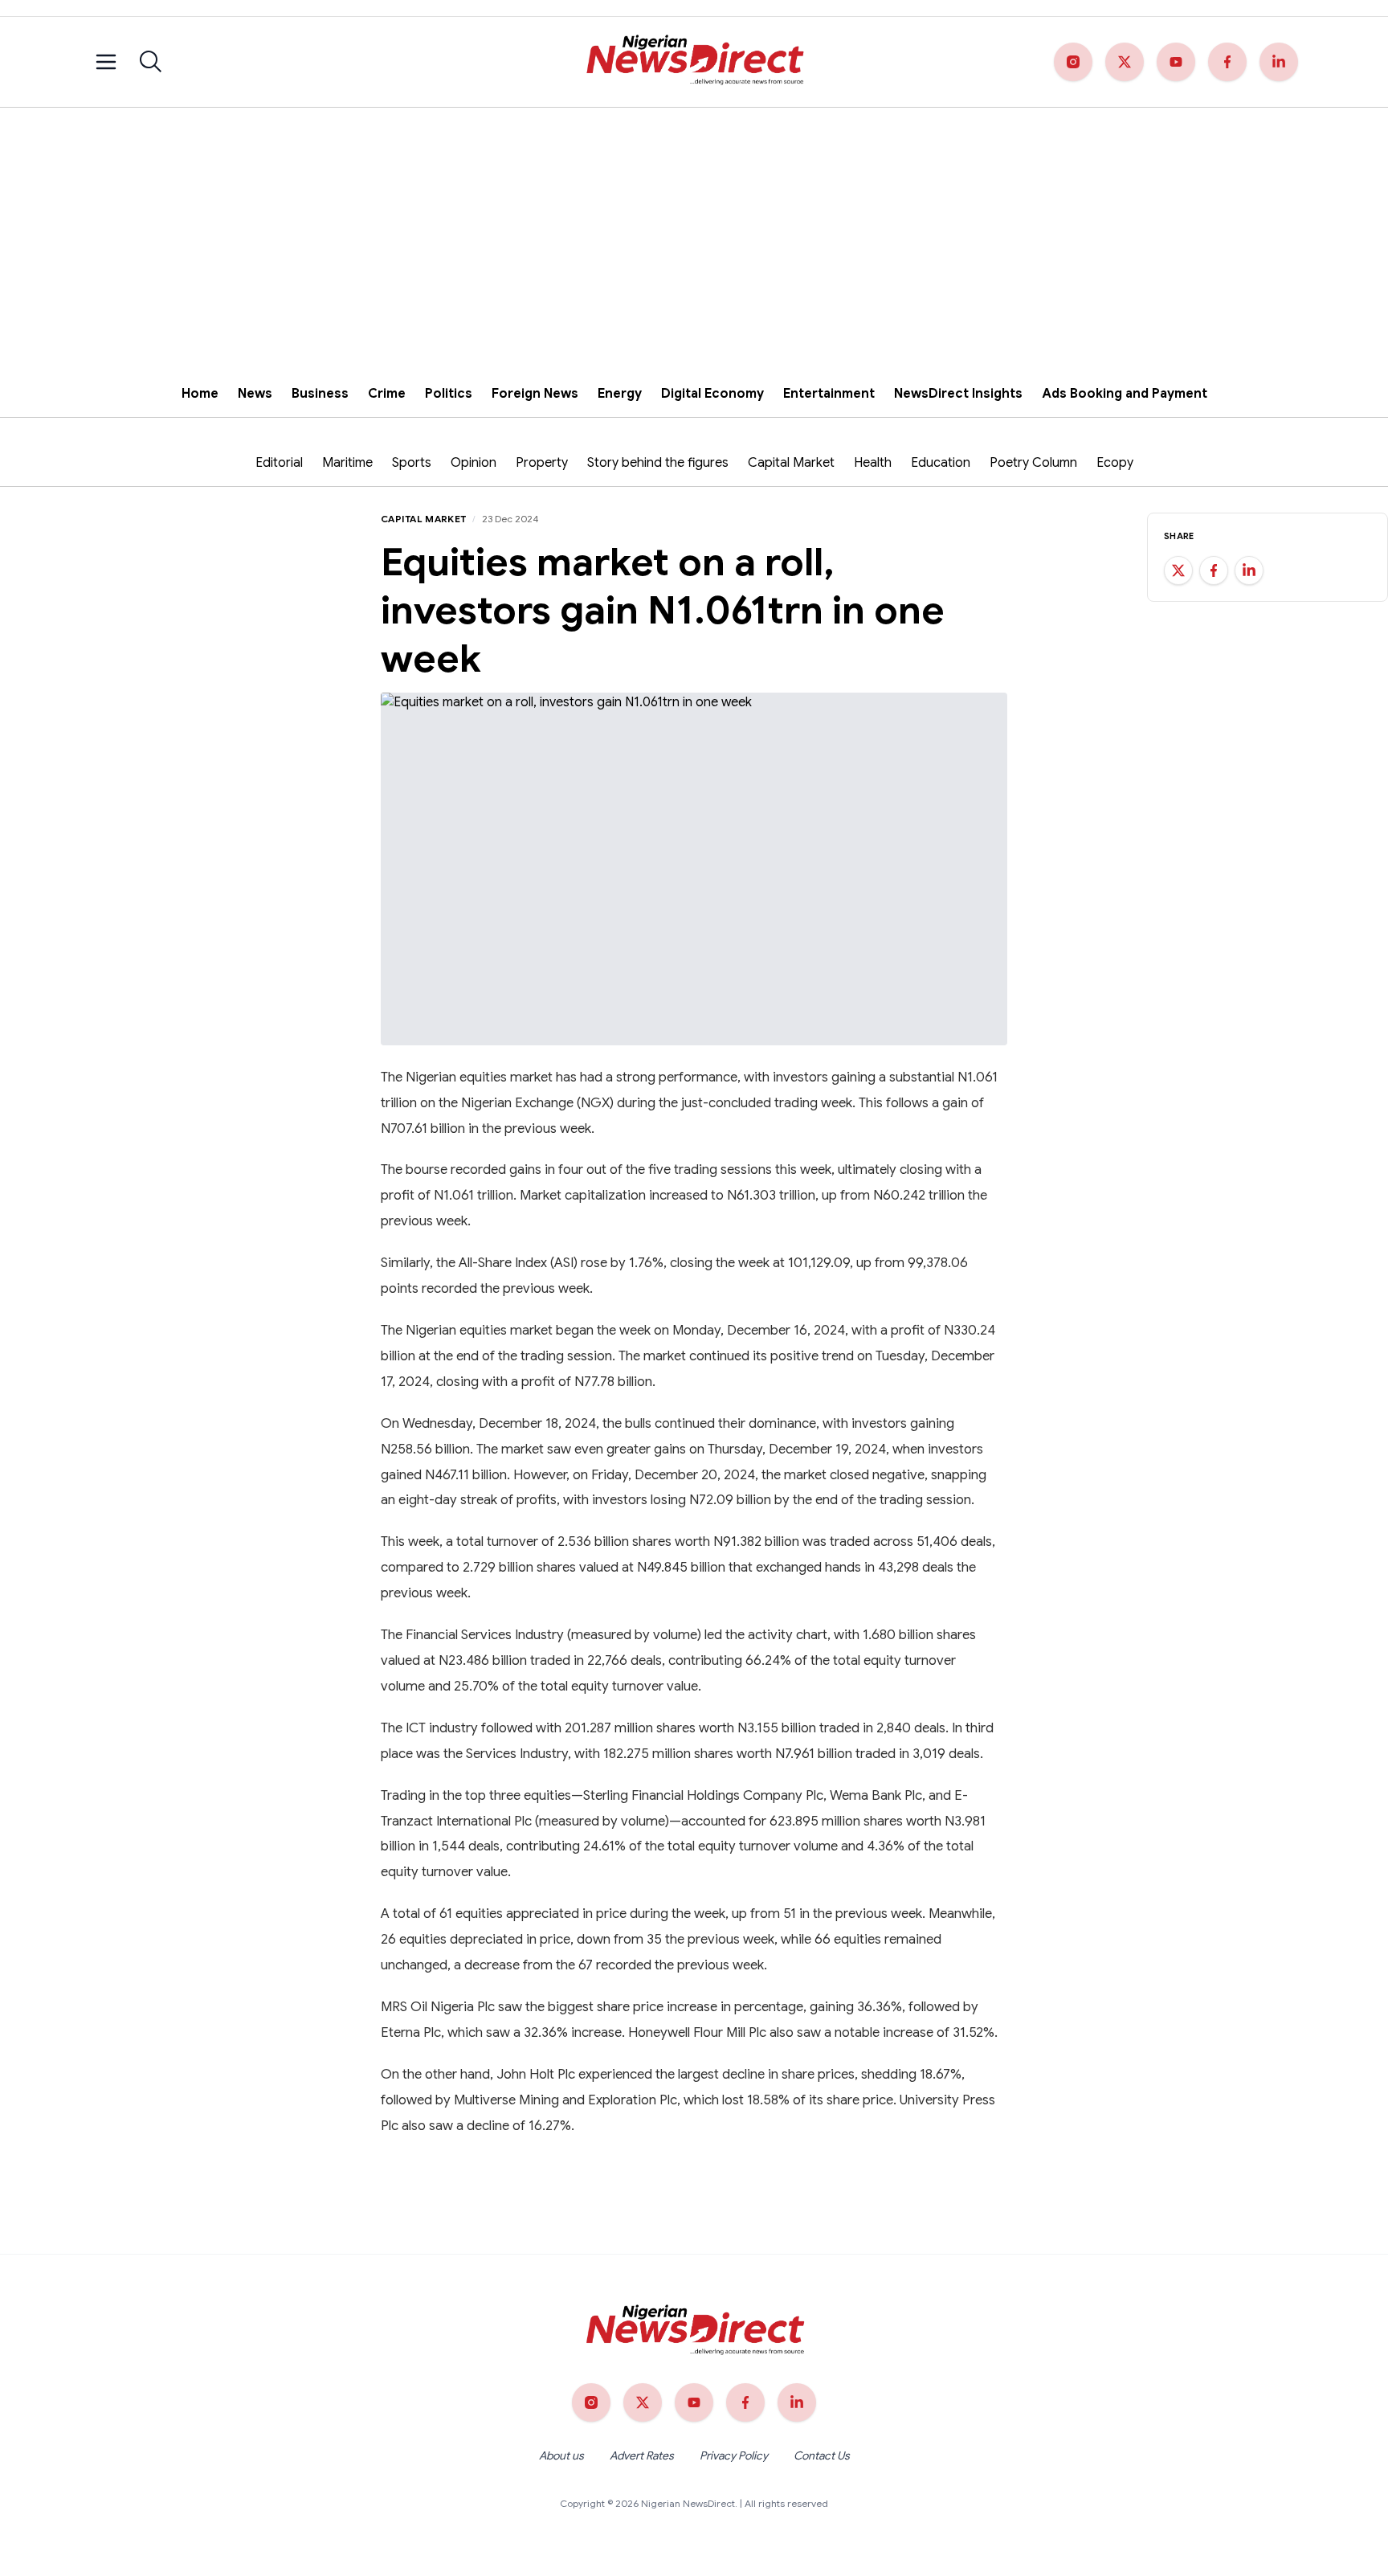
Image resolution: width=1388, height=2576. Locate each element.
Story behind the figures (658, 463)
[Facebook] (1227, 62)
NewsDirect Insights (958, 394)
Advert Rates (642, 2455)
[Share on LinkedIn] (1249, 570)
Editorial (279, 463)
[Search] (151, 62)
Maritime (347, 463)
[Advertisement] (694, 228)
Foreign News (535, 394)
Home (200, 394)
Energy (620, 394)
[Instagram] (1073, 62)
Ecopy (1115, 463)
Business (320, 394)
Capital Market (791, 463)
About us (561, 2455)
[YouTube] (1176, 62)
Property (542, 463)
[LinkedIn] (1279, 62)
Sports (412, 463)
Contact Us (822, 2455)
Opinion (474, 463)
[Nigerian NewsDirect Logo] (694, 62)
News (255, 394)
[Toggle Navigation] (106, 62)
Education (941, 463)
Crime (387, 394)
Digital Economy (712, 394)
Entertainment (829, 394)
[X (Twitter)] (1125, 62)
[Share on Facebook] (1214, 570)
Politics (449, 394)
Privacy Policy (734, 2455)
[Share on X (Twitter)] (1178, 570)
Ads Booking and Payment (1125, 394)
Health (873, 463)
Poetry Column (1033, 463)
